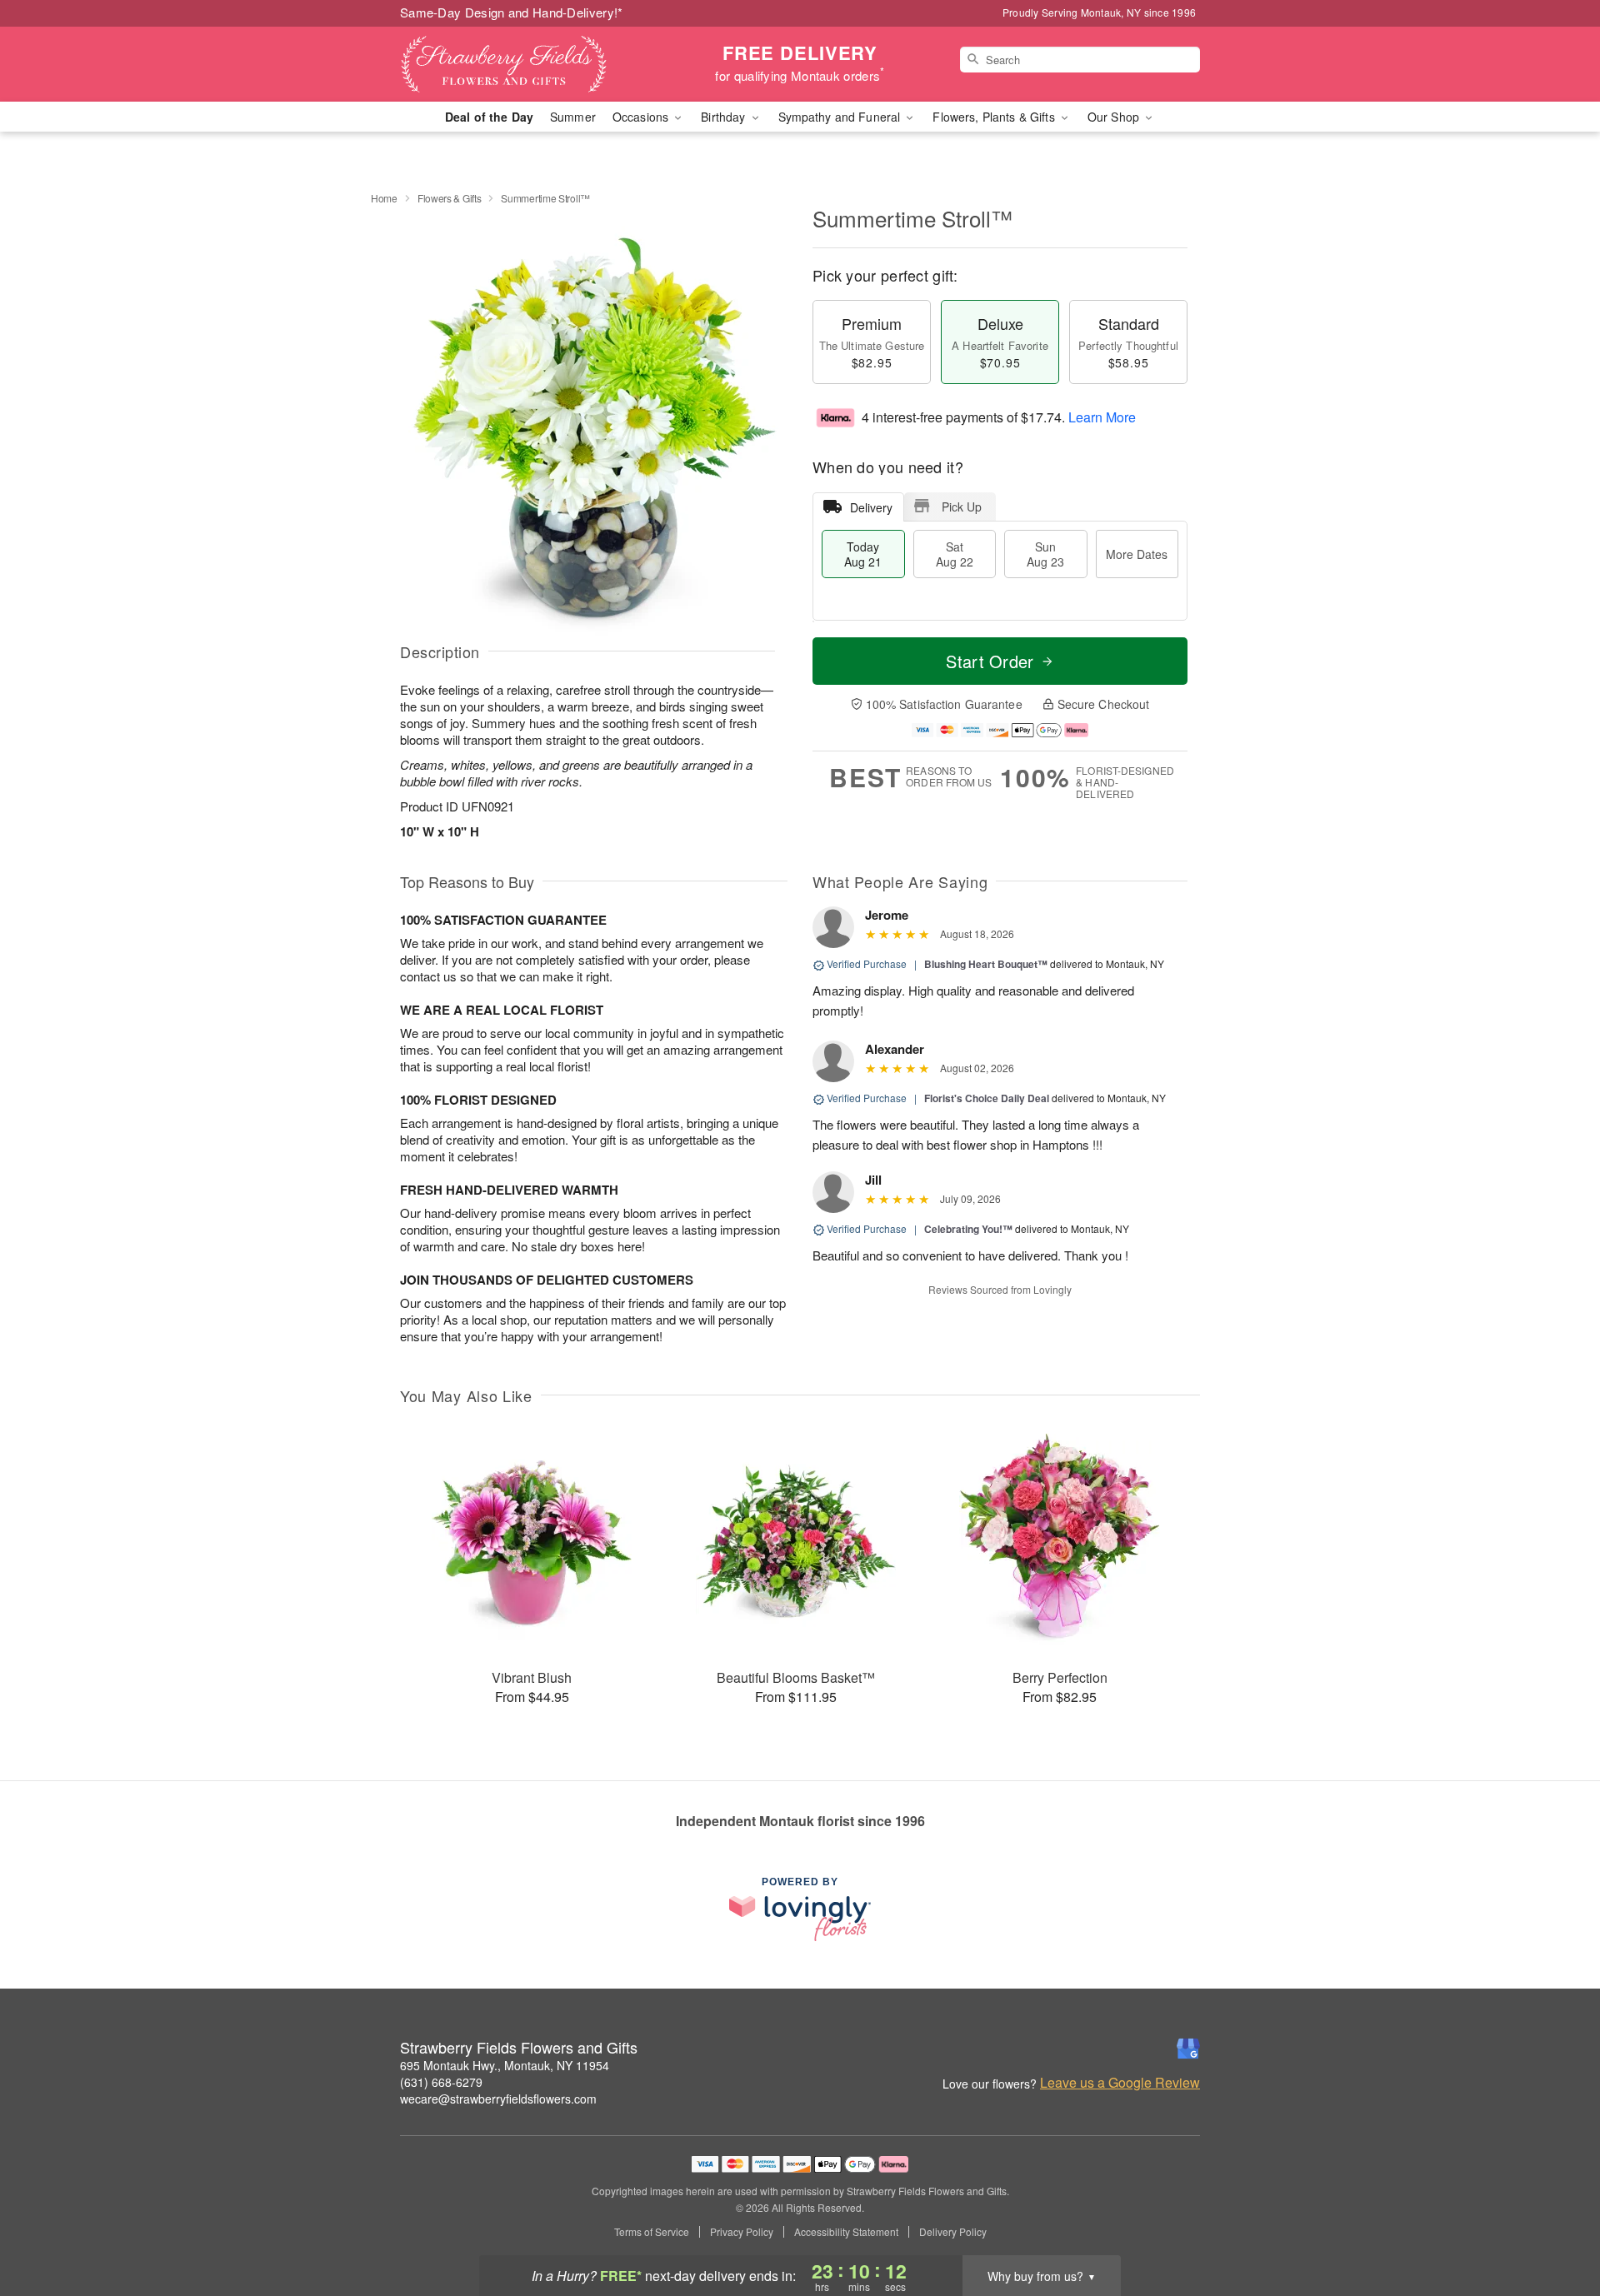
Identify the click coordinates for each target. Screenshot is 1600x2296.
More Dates (1137, 554)
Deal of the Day (489, 117)
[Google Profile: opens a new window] (1188, 2049)
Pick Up (962, 507)
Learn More (1102, 417)
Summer (573, 117)
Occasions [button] (642, 117)
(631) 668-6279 (441, 2082)
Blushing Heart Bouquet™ (986, 964)
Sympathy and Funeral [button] (841, 117)
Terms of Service (652, 2232)
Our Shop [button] (1115, 117)
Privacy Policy (742, 2232)
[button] (1556, 2225)
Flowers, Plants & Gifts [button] (995, 117)
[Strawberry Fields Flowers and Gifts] (520, 64)
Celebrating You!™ (968, 1229)
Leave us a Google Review (1120, 2083)
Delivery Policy (953, 2232)
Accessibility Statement (846, 2232)
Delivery (871, 507)
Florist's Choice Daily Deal (987, 1098)
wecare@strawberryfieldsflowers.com (498, 2099)
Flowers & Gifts (450, 198)
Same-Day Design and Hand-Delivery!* (512, 12)
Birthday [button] (725, 117)
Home (384, 198)
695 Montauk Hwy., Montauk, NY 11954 (505, 2065)
